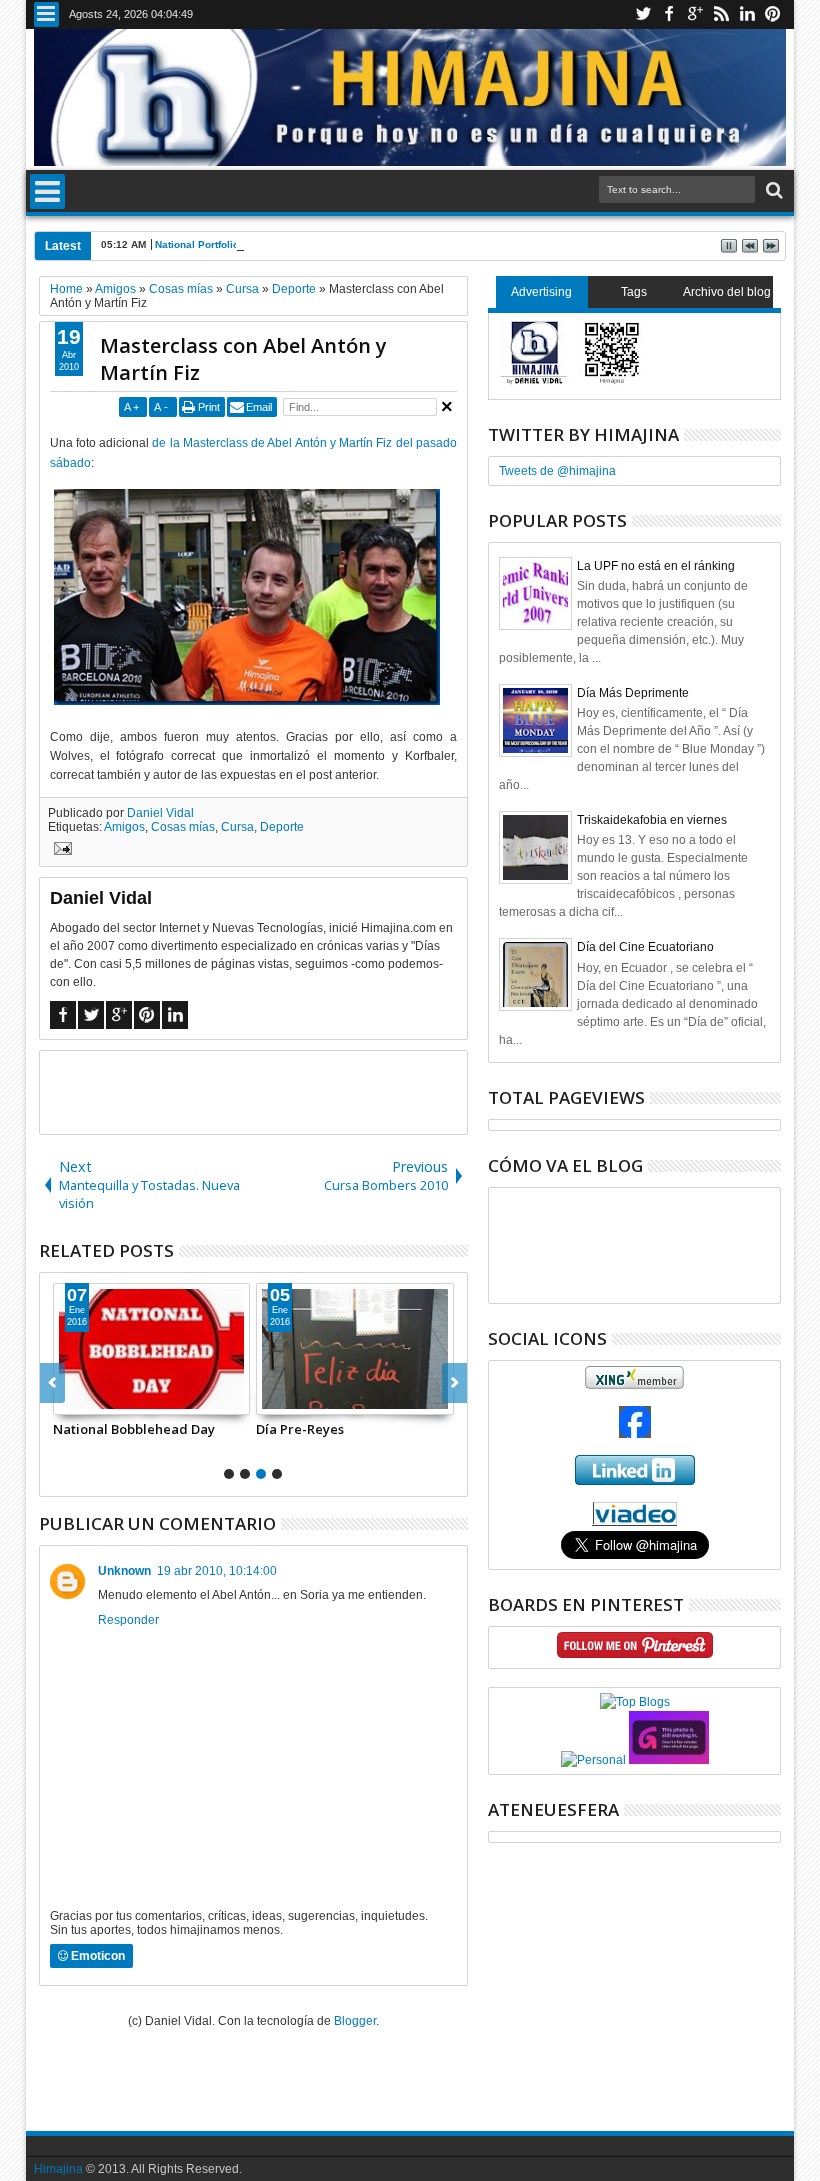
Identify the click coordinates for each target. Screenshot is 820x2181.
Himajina (58, 2169)
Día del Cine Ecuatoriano (645, 947)
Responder (128, 1620)
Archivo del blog (727, 292)
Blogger (355, 2021)
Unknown (124, 1571)
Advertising (541, 292)
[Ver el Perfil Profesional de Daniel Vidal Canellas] (634, 1522)
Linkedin (747, 14)
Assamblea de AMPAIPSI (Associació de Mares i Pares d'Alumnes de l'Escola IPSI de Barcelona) (355, 1438)
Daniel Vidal (160, 813)
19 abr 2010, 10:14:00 (217, 1571)
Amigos (124, 827)
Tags (634, 292)
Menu (46, 14)
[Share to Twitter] (97, 1399)
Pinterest (773, 14)
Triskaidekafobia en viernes (652, 820)
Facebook (669, 14)
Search (772, 190)
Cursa (237, 827)
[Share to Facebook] (75, 1399)
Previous (454, 1383)
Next (52, 1383)
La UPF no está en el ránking (656, 566)
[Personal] (593, 1760)
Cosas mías (183, 827)
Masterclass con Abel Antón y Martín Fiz (243, 359)
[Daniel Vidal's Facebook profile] (635, 1434)
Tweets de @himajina (557, 471)
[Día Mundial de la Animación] (158, 1349)
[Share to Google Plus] (119, 1399)
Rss (721, 14)
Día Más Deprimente (633, 693)
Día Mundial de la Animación (150, 1429)
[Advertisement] (274, 1091)
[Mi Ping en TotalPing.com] (669, 1760)
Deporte (282, 827)
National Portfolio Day (208, 244)
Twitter (643, 14)
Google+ (695, 14)
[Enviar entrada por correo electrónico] (60, 851)
